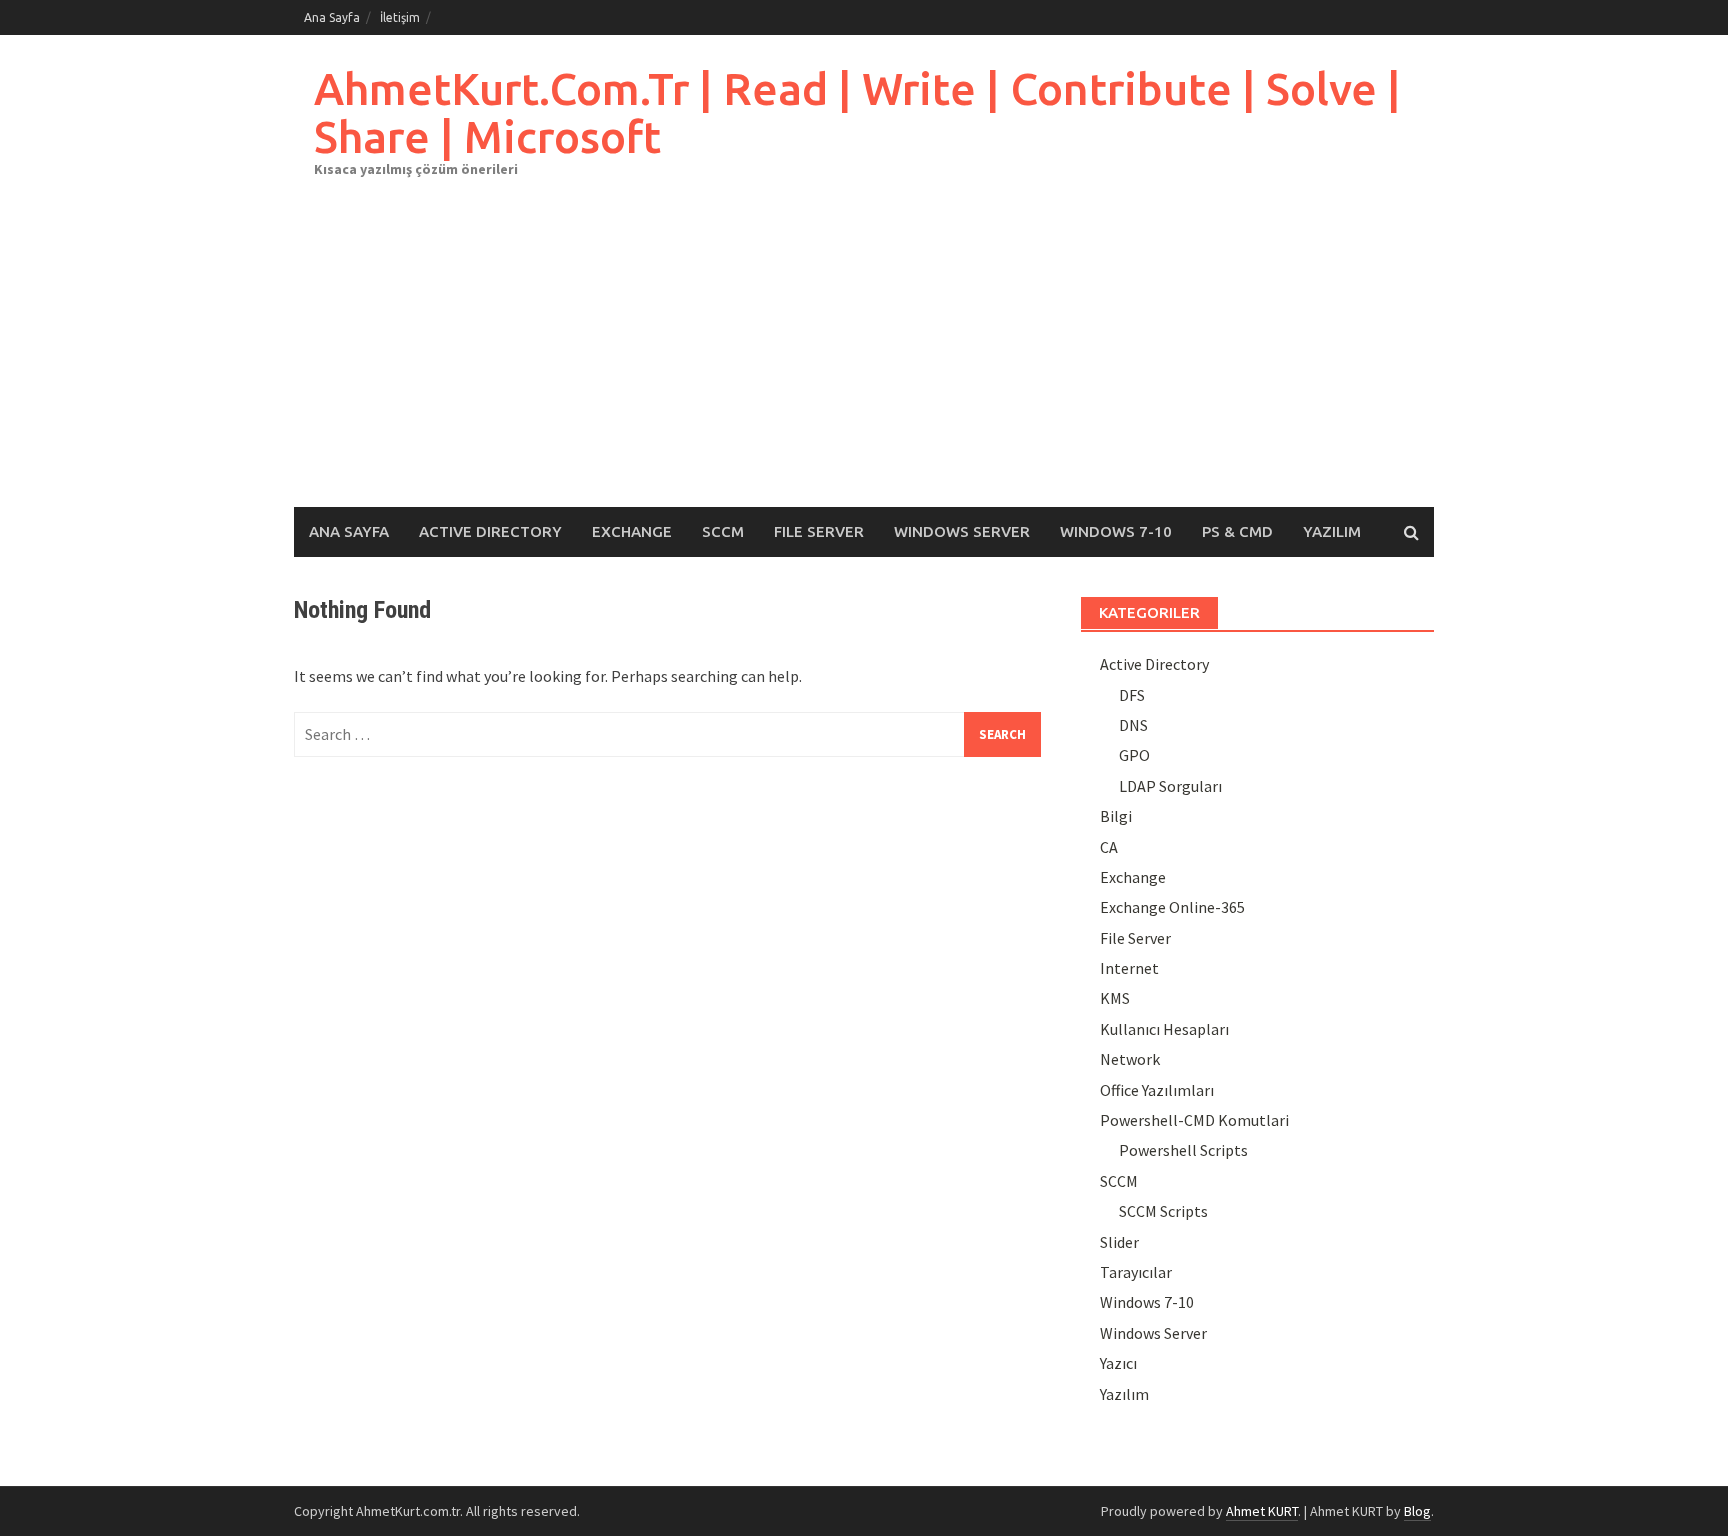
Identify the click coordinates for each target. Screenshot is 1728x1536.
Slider (1119, 1242)
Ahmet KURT (1262, 1511)
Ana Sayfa (332, 17)
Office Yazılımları (1157, 1090)
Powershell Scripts (1183, 1150)
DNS (1133, 725)
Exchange (632, 531)
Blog (1417, 1511)
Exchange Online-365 (1172, 907)
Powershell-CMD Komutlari (1194, 1120)
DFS (1132, 695)
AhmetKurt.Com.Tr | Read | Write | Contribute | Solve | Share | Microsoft (857, 112)
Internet (1129, 968)
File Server (819, 531)
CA (1109, 847)
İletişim (400, 17)
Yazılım (1332, 531)
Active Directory (490, 531)
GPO (1134, 755)
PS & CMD (1237, 531)
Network (1130, 1059)
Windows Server (962, 531)
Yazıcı (1118, 1363)
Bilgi (1116, 816)
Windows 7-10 (1116, 531)
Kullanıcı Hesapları (1164, 1029)
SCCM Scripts (1163, 1211)
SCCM (723, 531)
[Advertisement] (864, 357)
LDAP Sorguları (1170, 786)
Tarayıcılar (1136, 1272)
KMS (1115, 998)
